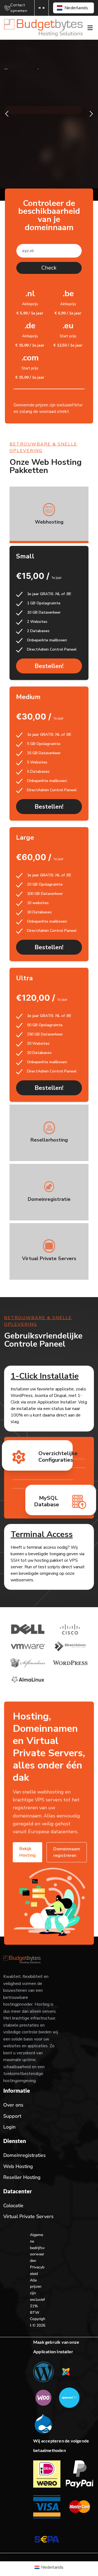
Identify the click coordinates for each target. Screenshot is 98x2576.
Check (49, 268)
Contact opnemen (19, 8)
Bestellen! (49, 666)
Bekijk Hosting (27, 1852)
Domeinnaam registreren (67, 1852)
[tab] (49, 515)
